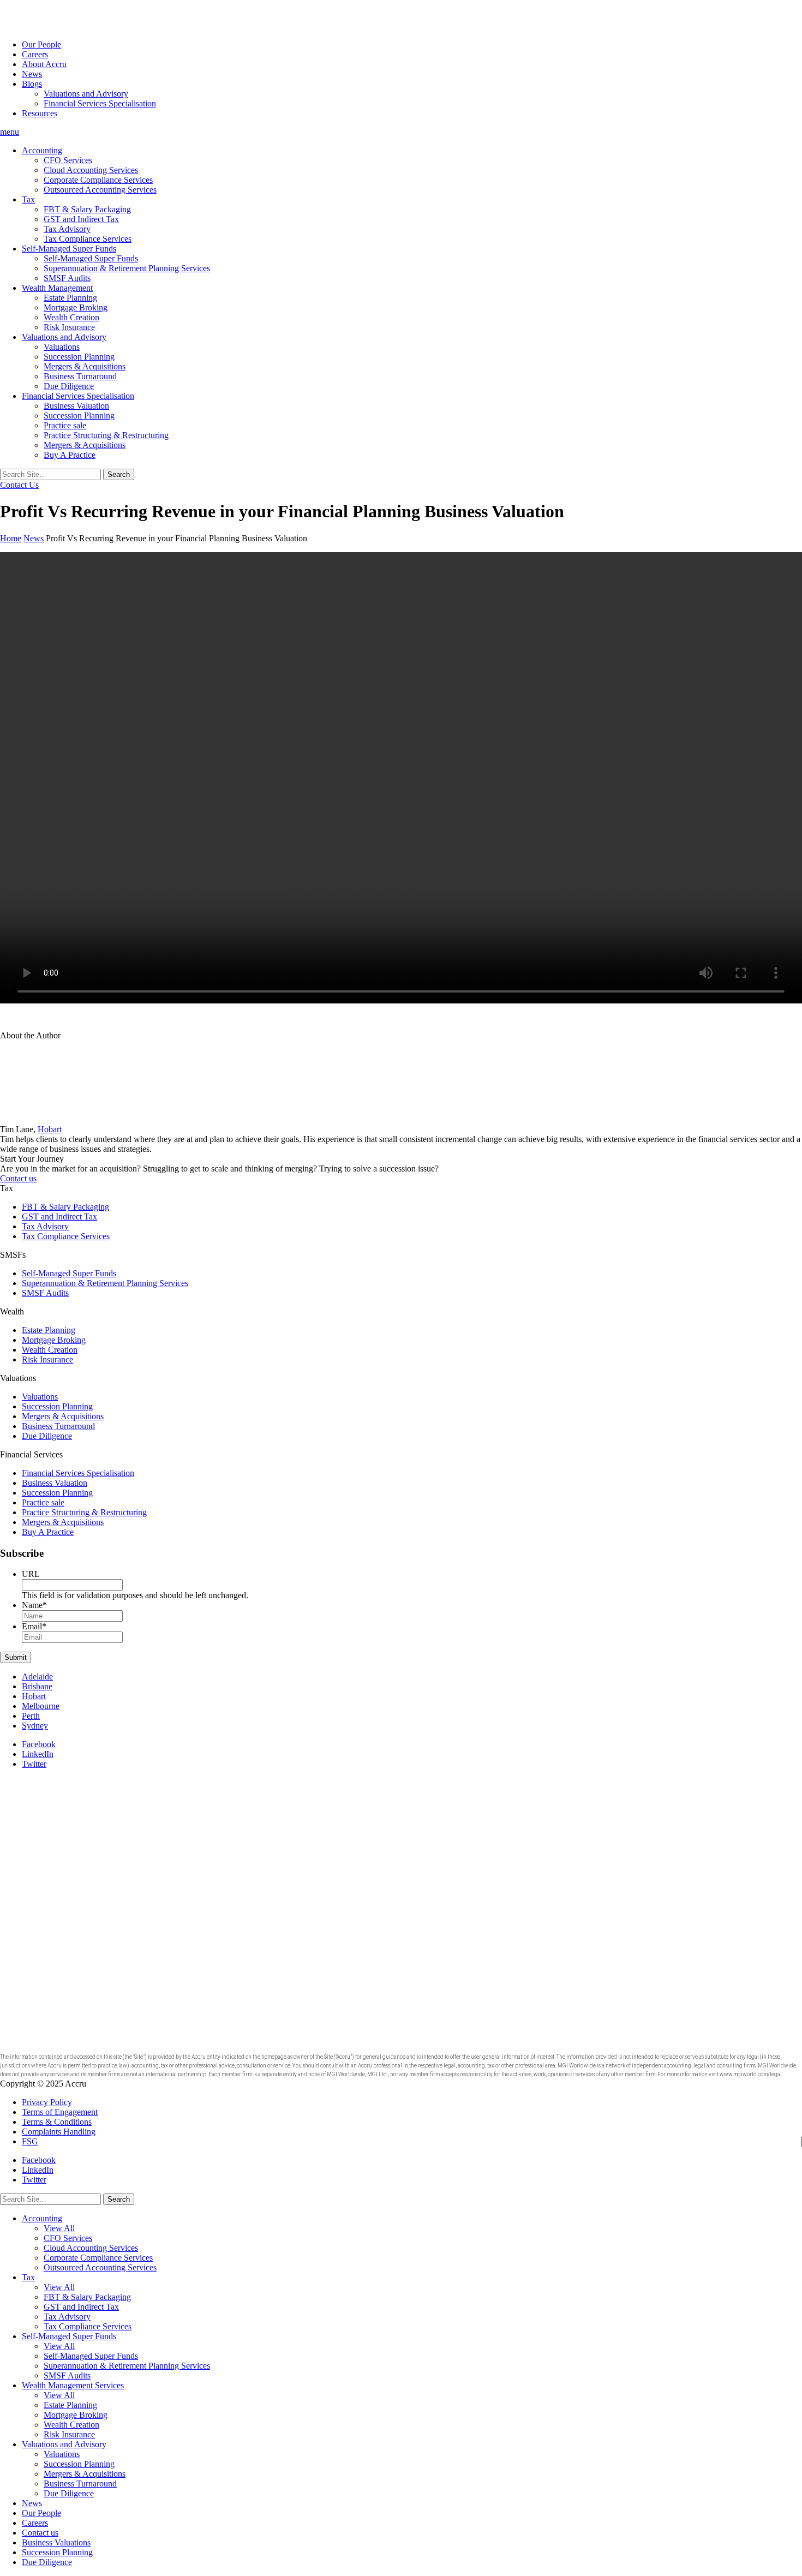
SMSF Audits (67, 278)
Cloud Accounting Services (91, 170)
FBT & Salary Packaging (87, 209)
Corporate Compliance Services (98, 180)
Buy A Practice (70, 455)
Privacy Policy (47, 2102)
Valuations (62, 347)
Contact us (18, 1178)
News (32, 74)
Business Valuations (56, 2542)
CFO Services (68, 160)
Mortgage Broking (76, 307)
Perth (31, 1716)
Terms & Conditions (57, 2122)
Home (11, 538)
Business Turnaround (80, 376)
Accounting (42, 150)
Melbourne (41, 1706)
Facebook (39, 1744)
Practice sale (65, 425)
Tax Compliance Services (88, 239)
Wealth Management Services (73, 2385)
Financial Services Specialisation (100, 103)
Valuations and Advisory (86, 94)
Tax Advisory (67, 229)
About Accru (44, 64)
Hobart (50, 1129)
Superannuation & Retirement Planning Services (127, 268)
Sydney (35, 1726)
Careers (35, 54)
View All (59, 2228)
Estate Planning (70, 298)
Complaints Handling (59, 2132)
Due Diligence (69, 386)
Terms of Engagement (60, 2112)
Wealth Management (57, 288)
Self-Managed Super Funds (69, 249)
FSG (30, 2141)
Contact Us (19, 485)
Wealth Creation (71, 317)
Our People (41, 44)
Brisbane (37, 1686)
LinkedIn (38, 1754)
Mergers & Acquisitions (85, 366)
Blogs (32, 84)
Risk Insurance (69, 327)
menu (10, 132)
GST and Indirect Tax (81, 219)
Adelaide (37, 1677)
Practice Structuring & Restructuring (106, 435)
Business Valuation (76, 406)
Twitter (34, 1764)
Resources (40, 113)
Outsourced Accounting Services (100, 190)
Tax (28, 199)
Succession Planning (79, 357)
